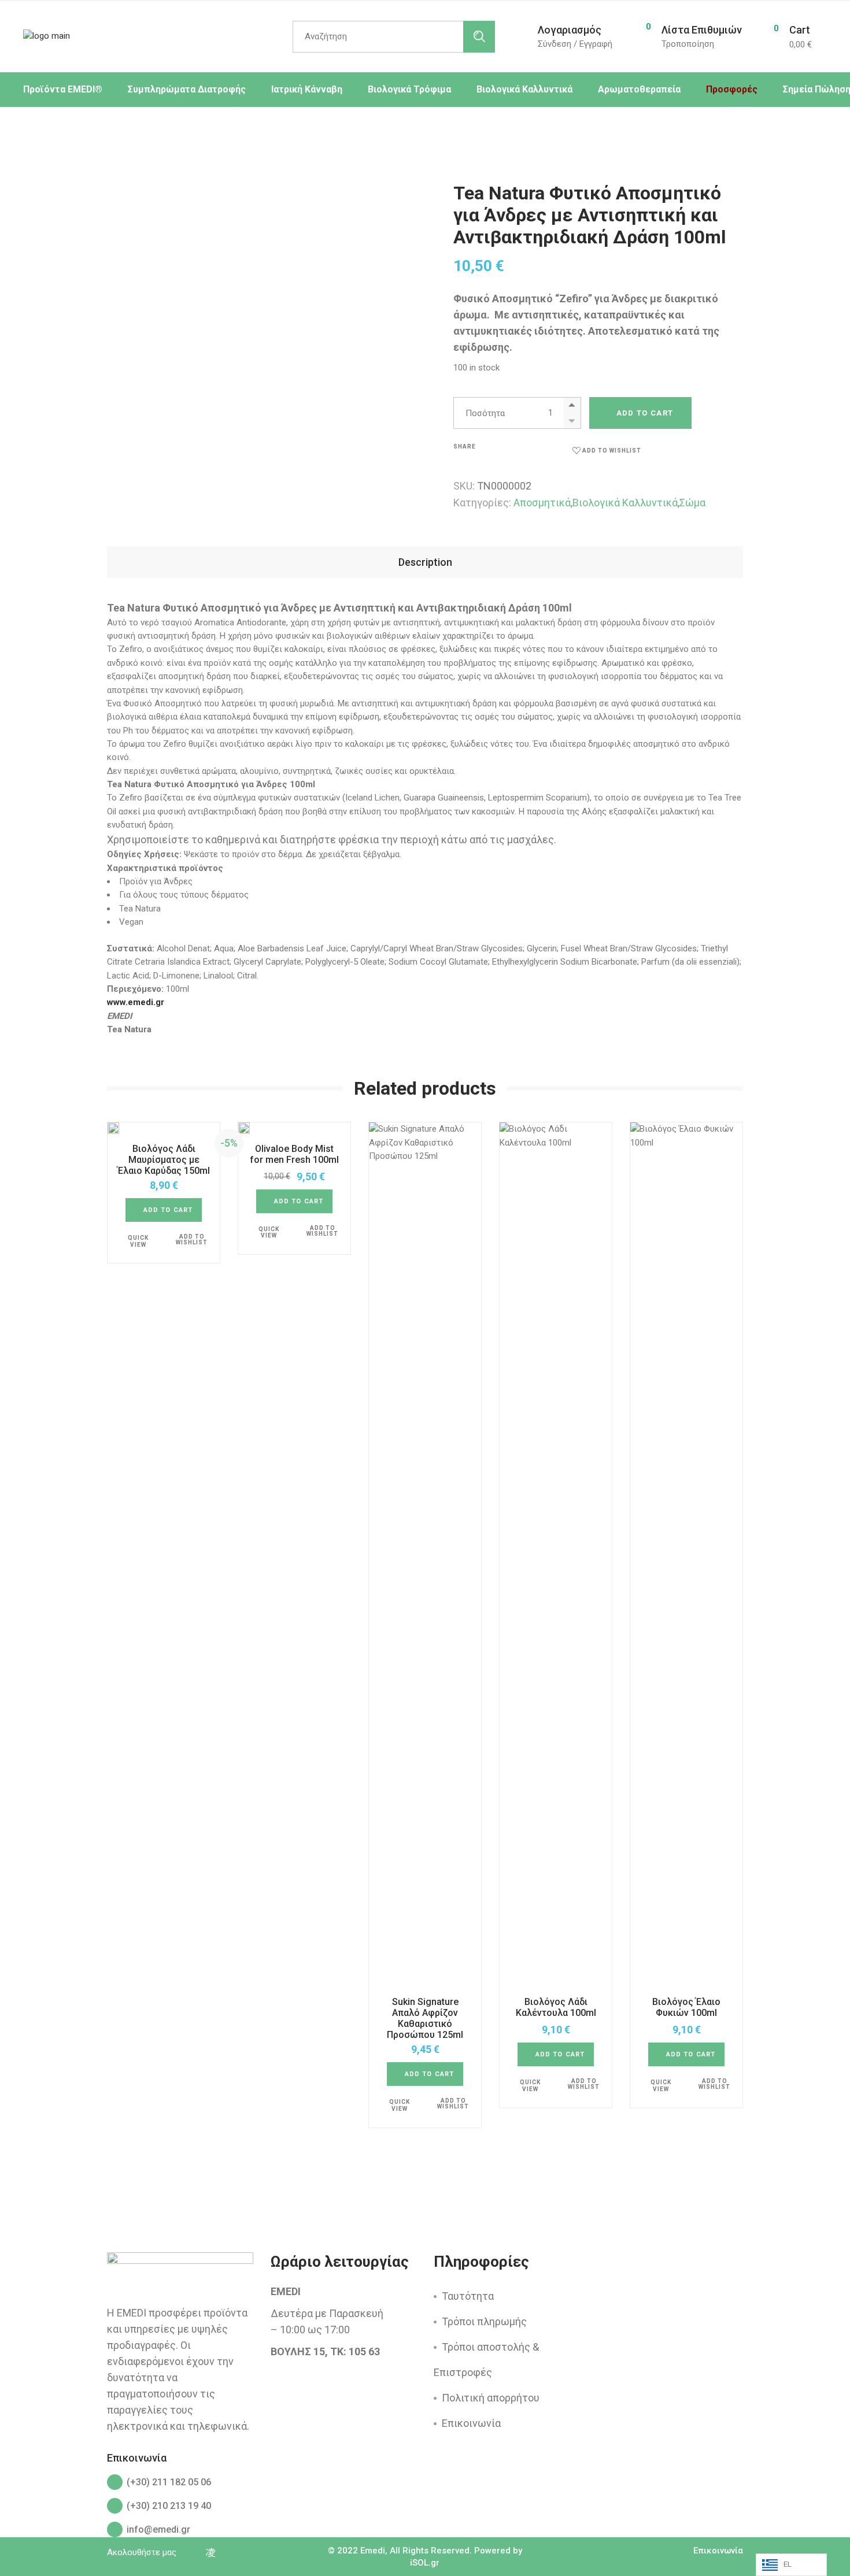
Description (425, 562)
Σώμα (692, 503)
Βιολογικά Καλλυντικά (625, 503)
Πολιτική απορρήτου (491, 2398)
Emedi (373, 2551)
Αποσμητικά (542, 503)
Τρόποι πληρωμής (484, 2321)
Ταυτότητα (468, 2296)
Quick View (138, 1241)
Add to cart (645, 413)
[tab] (425, 562)
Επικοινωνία (471, 2423)
